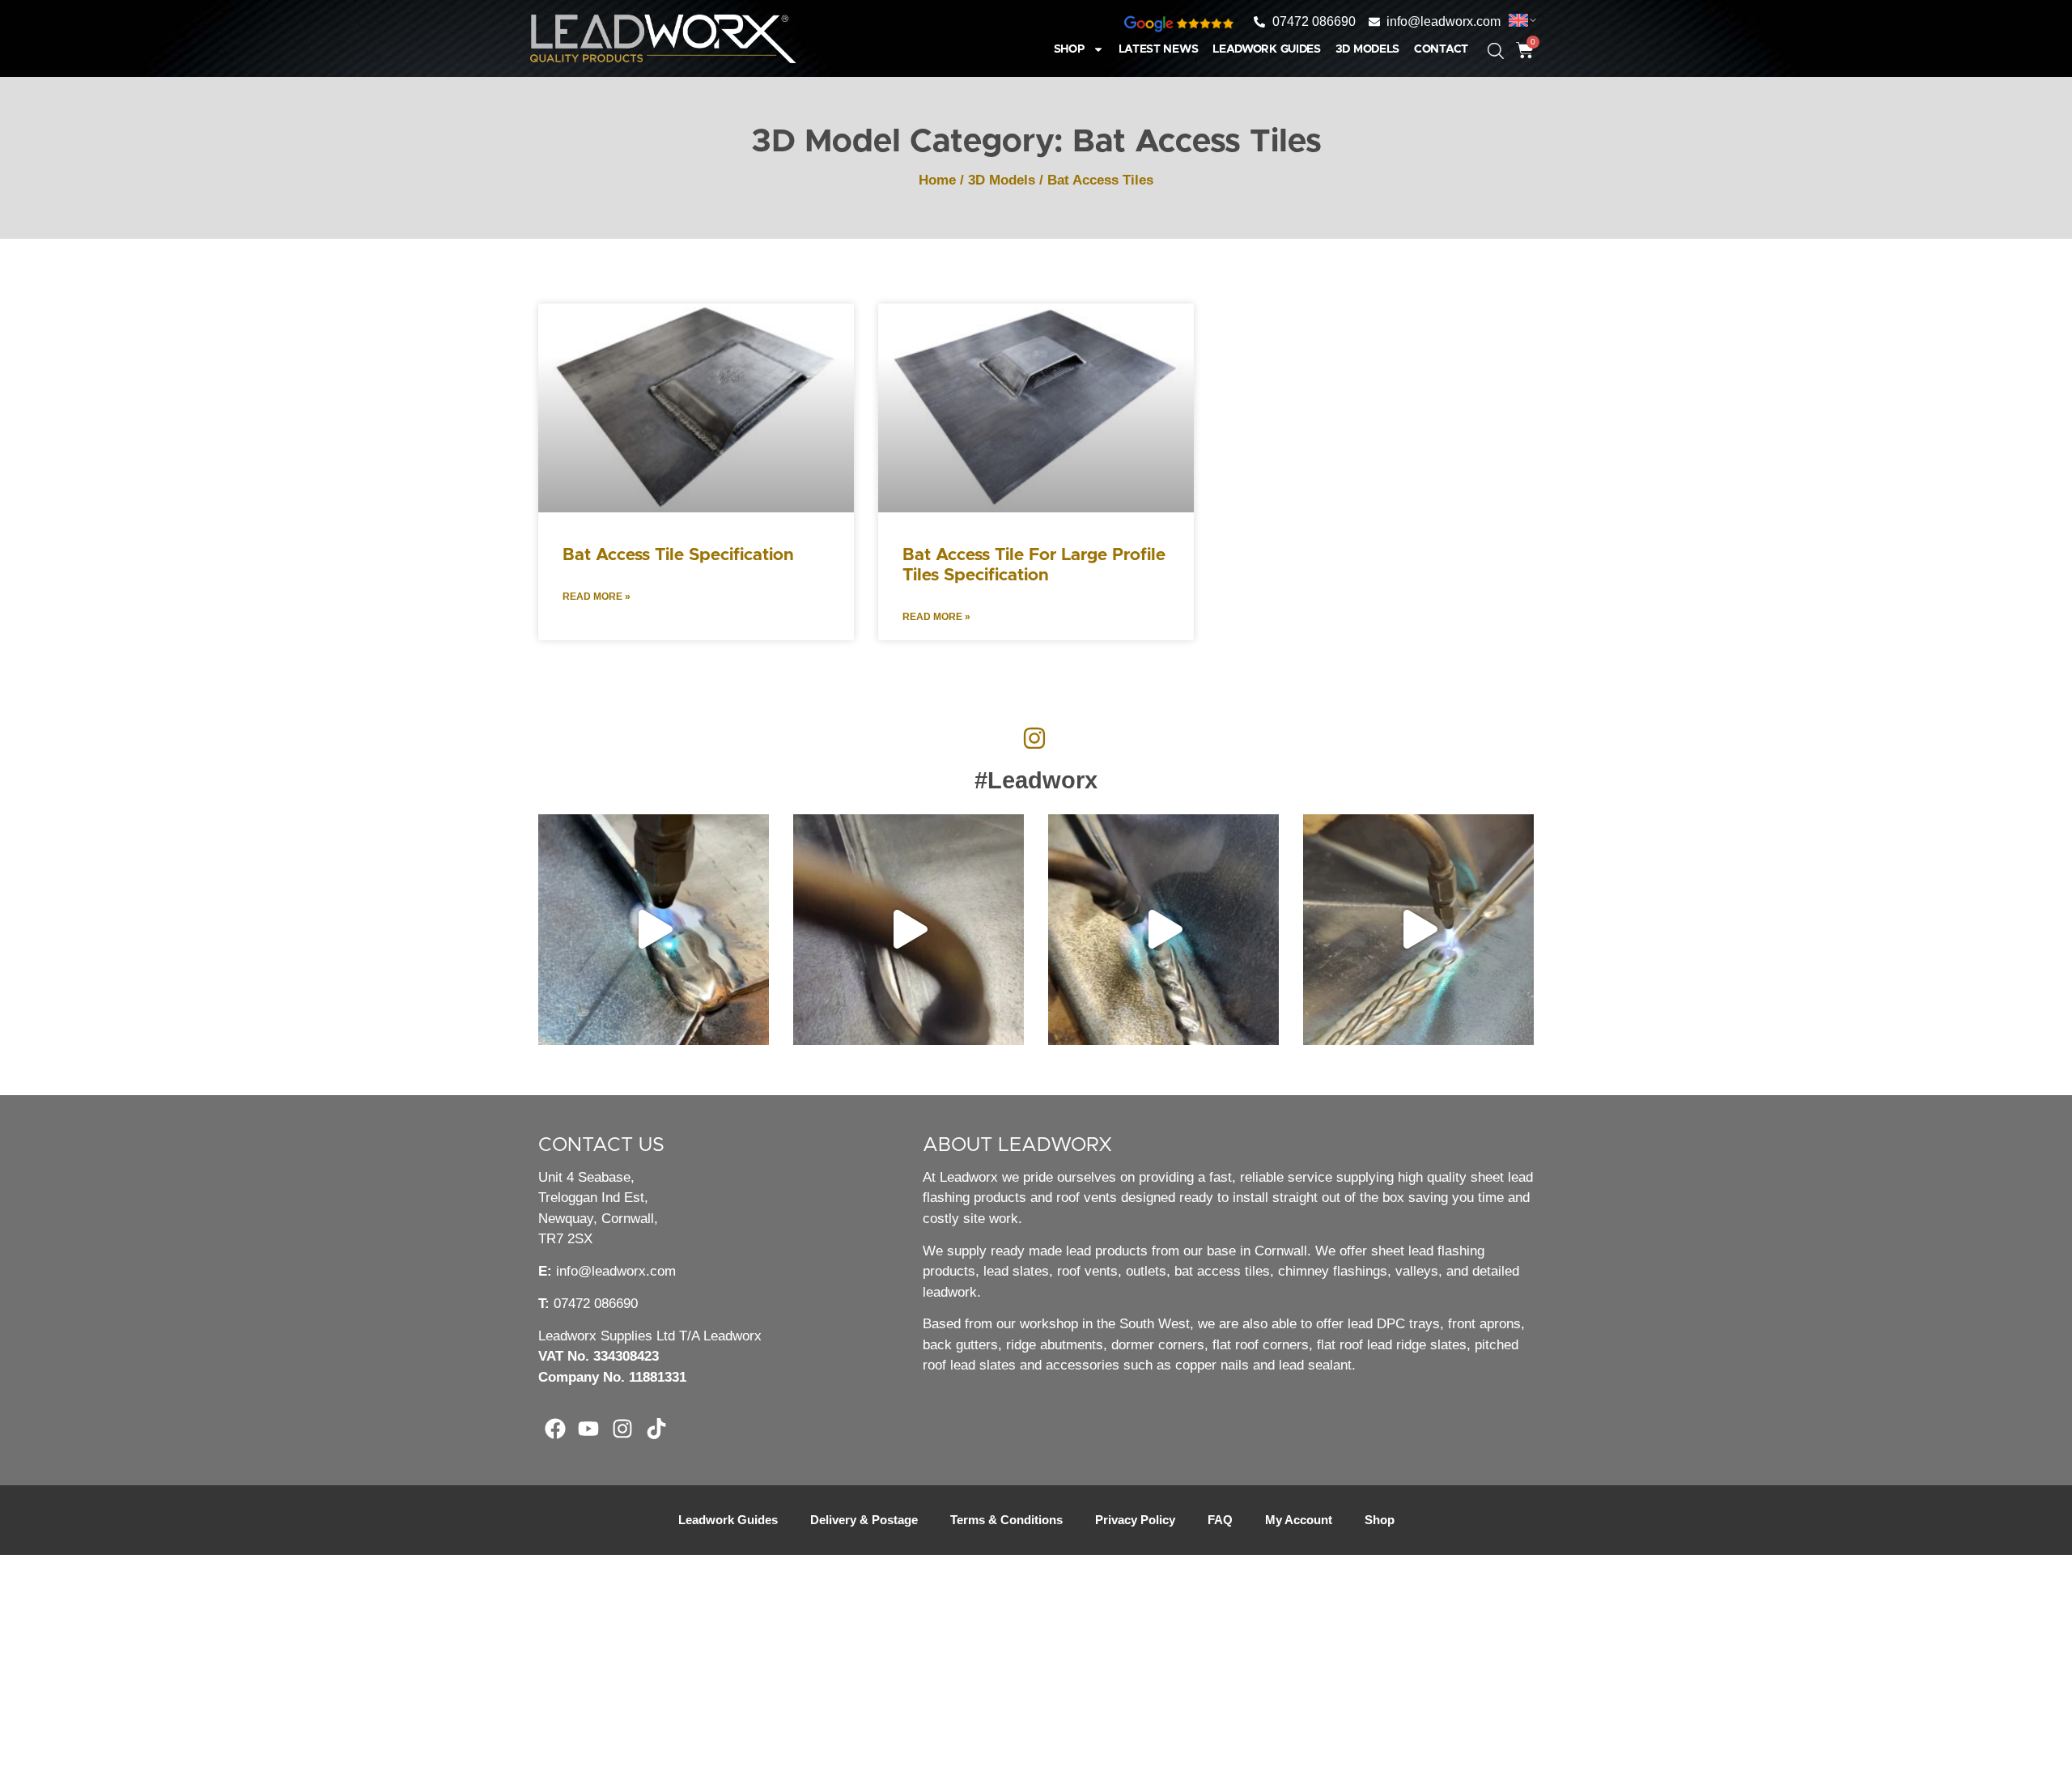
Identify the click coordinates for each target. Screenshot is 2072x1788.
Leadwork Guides (1267, 49)
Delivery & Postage (864, 1520)
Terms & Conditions (1006, 1520)
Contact (1441, 49)
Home (937, 180)
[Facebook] (555, 1429)
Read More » (597, 597)
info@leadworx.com (616, 1271)
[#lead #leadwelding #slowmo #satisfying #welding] (909, 930)
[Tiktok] (656, 1429)
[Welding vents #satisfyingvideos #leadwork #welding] (1163, 930)
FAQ (1220, 1520)
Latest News (1159, 49)
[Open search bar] (1484, 43)
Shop (1069, 49)
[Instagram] (622, 1429)
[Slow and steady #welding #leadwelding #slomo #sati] (1418, 930)
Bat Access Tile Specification (678, 555)
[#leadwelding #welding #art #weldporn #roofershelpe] (654, 930)
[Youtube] (589, 1429)
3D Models (1367, 49)
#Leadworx (1036, 780)
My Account (1299, 1520)
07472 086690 (596, 1304)
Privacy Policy (1135, 1520)
